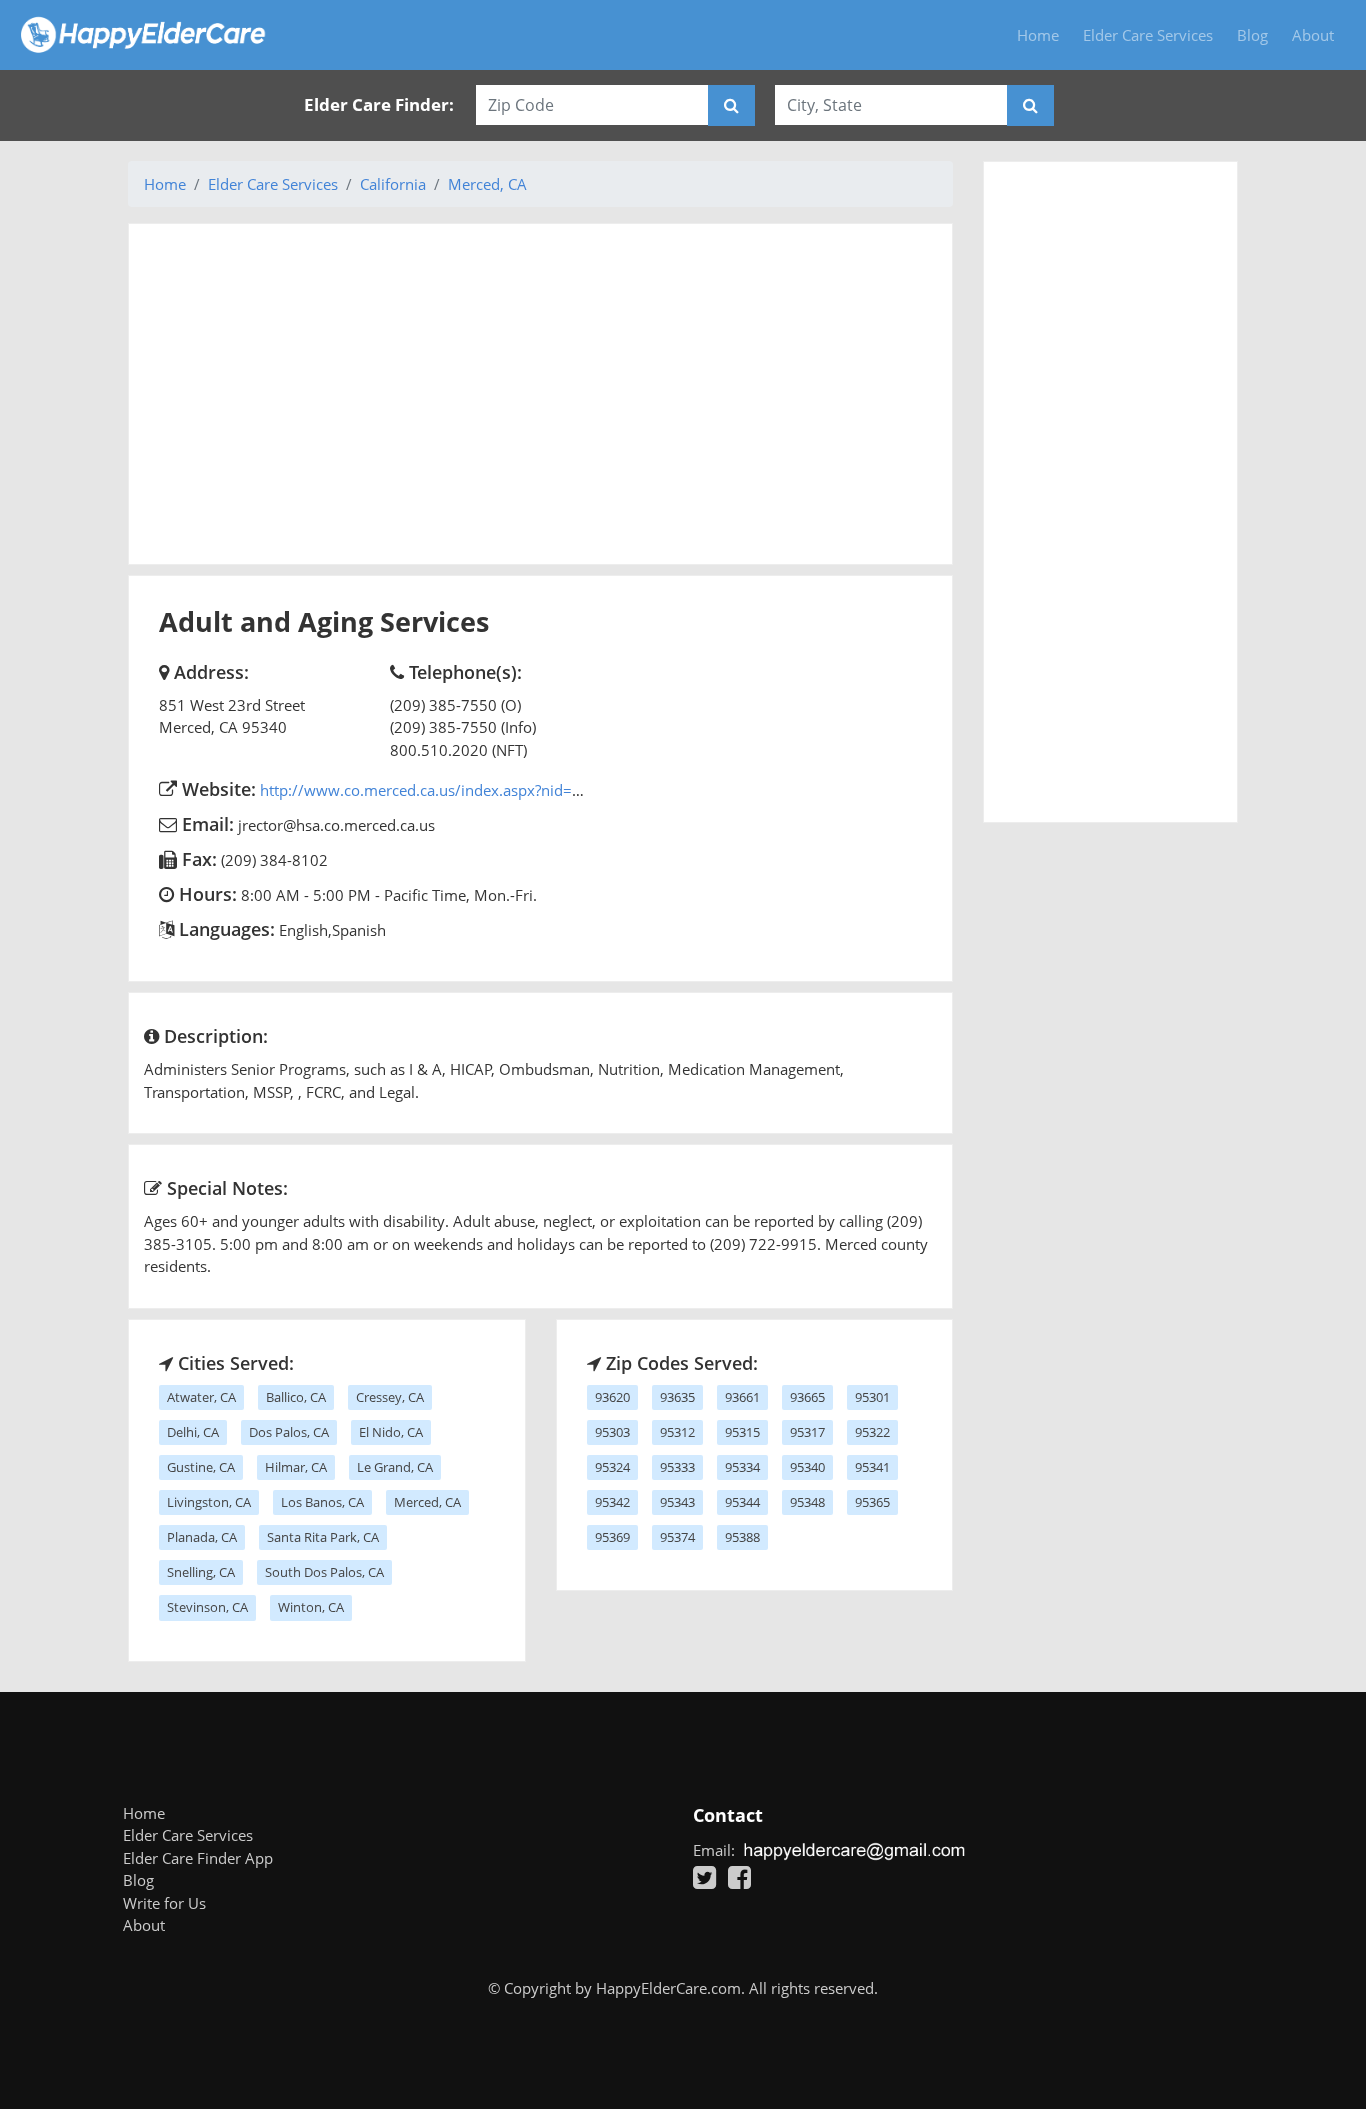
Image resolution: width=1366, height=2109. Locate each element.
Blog (1252, 35)
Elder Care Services (1148, 35)
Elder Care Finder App (198, 1858)
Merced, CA (487, 184)
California (393, 184)
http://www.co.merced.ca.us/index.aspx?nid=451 (429, 790)
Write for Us (164, 1903)
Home (1038, 35)
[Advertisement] (540, 394)
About (1313, 35)
